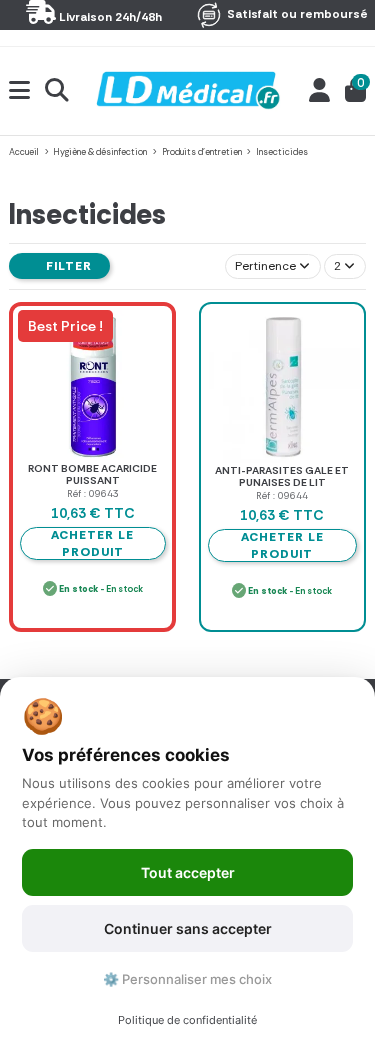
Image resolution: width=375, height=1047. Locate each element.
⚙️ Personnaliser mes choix (187, 979)
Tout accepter (188, 872)
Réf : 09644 (282, 495)
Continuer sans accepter (188, 928)
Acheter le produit (282, 545)
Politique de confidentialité (187, 1020)
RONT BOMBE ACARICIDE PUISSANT (92, 475)
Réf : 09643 (93, 493)
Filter (67, 266)
